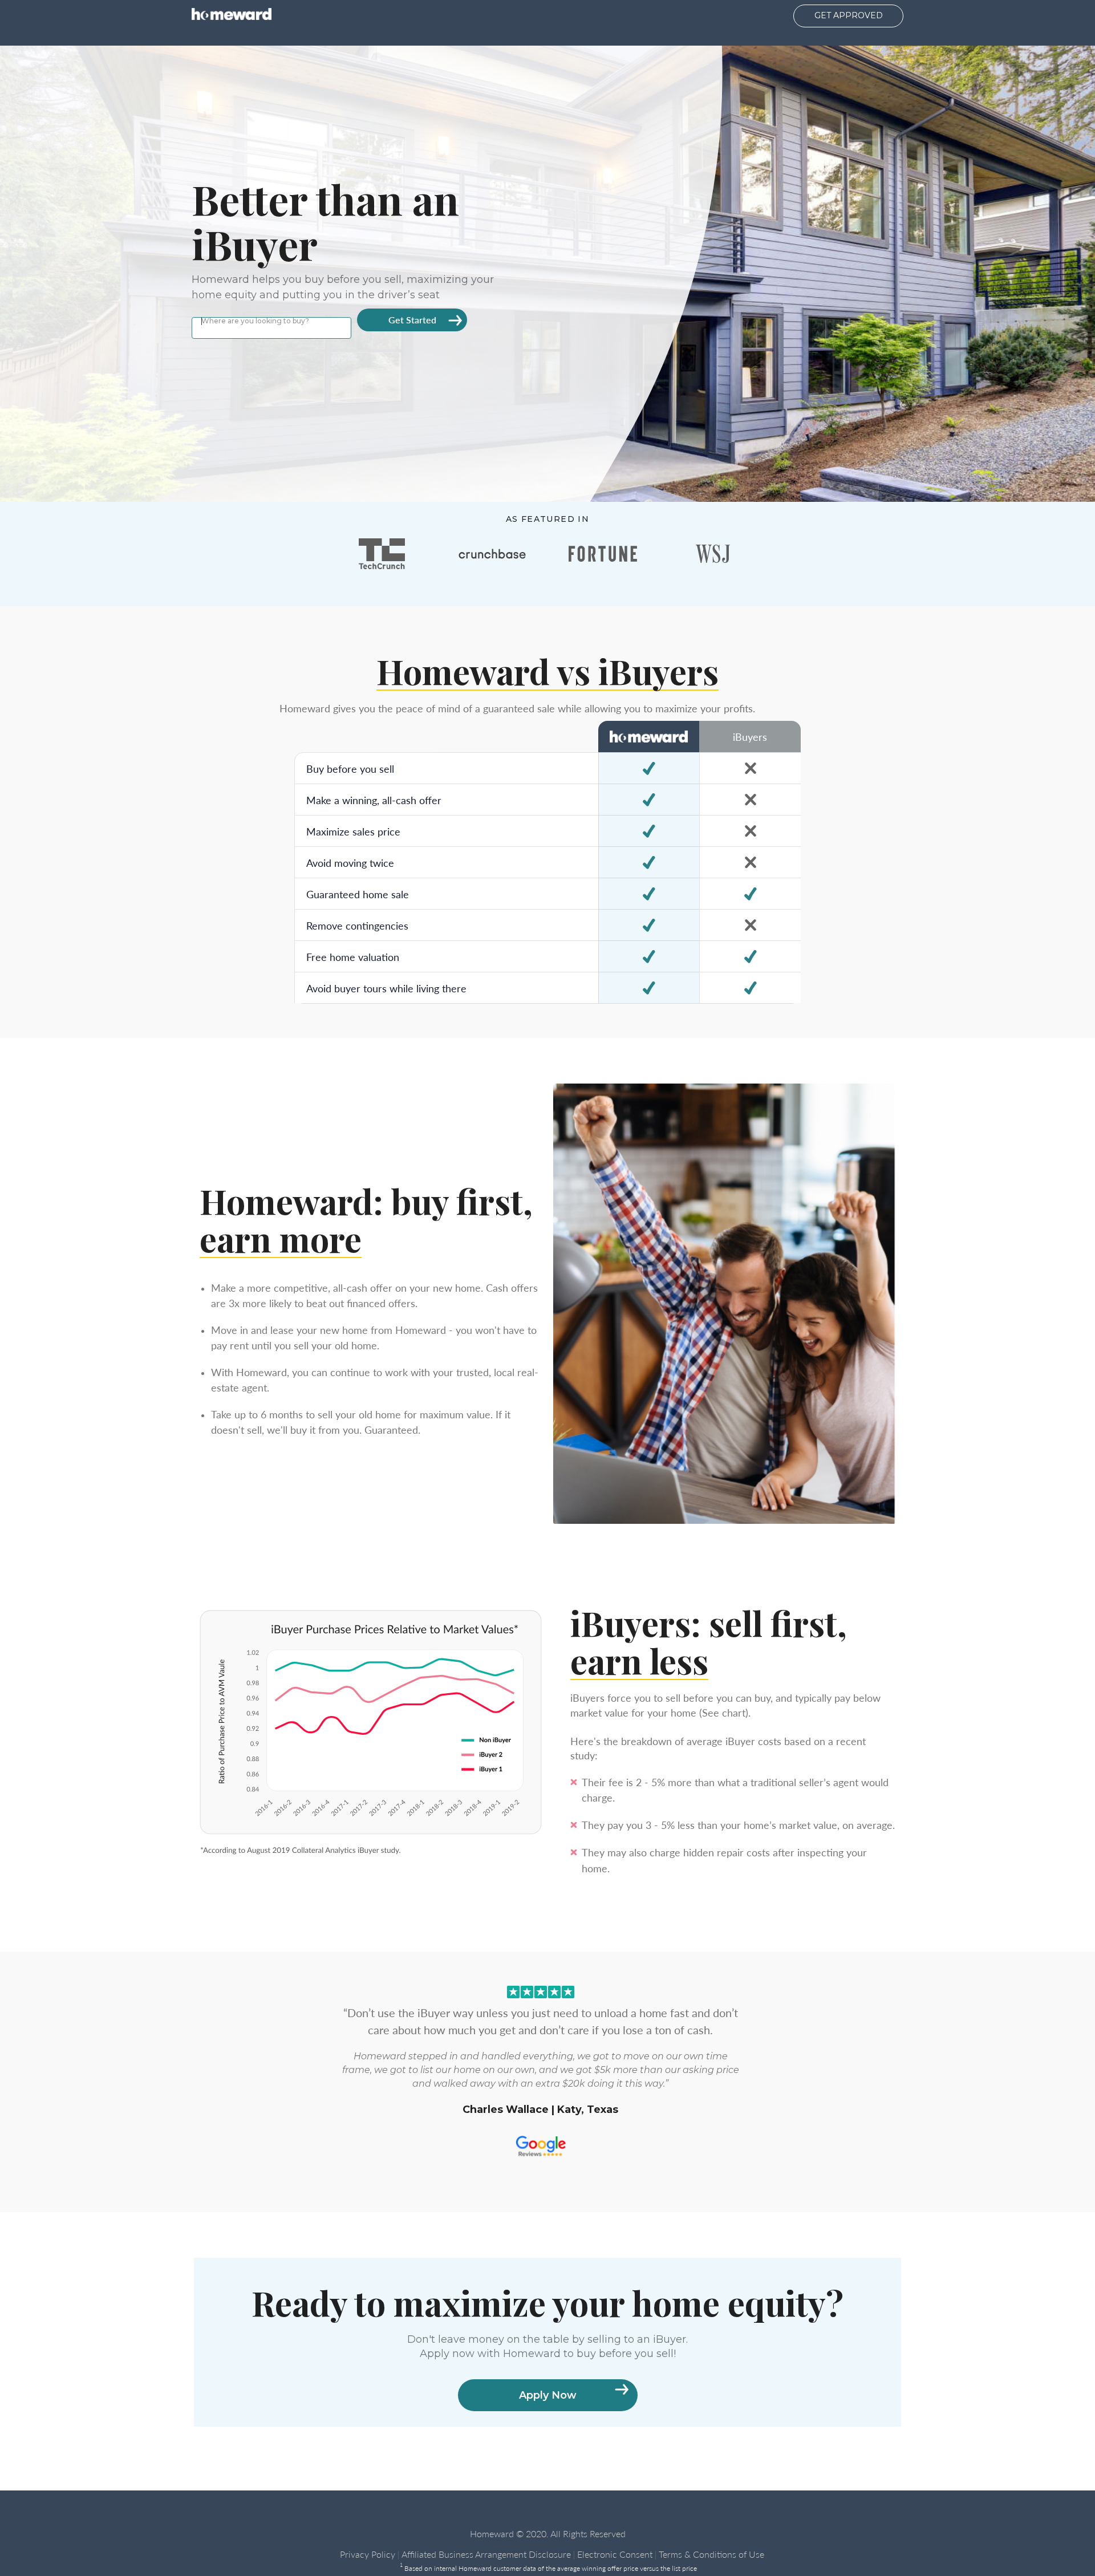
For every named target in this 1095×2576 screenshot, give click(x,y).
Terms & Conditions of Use (711, 2554)
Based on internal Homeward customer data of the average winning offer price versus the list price (548, 2568)
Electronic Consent (615, 2554)
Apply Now (548, 2395)
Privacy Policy (368, 2554)
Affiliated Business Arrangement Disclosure (486, 2554)
